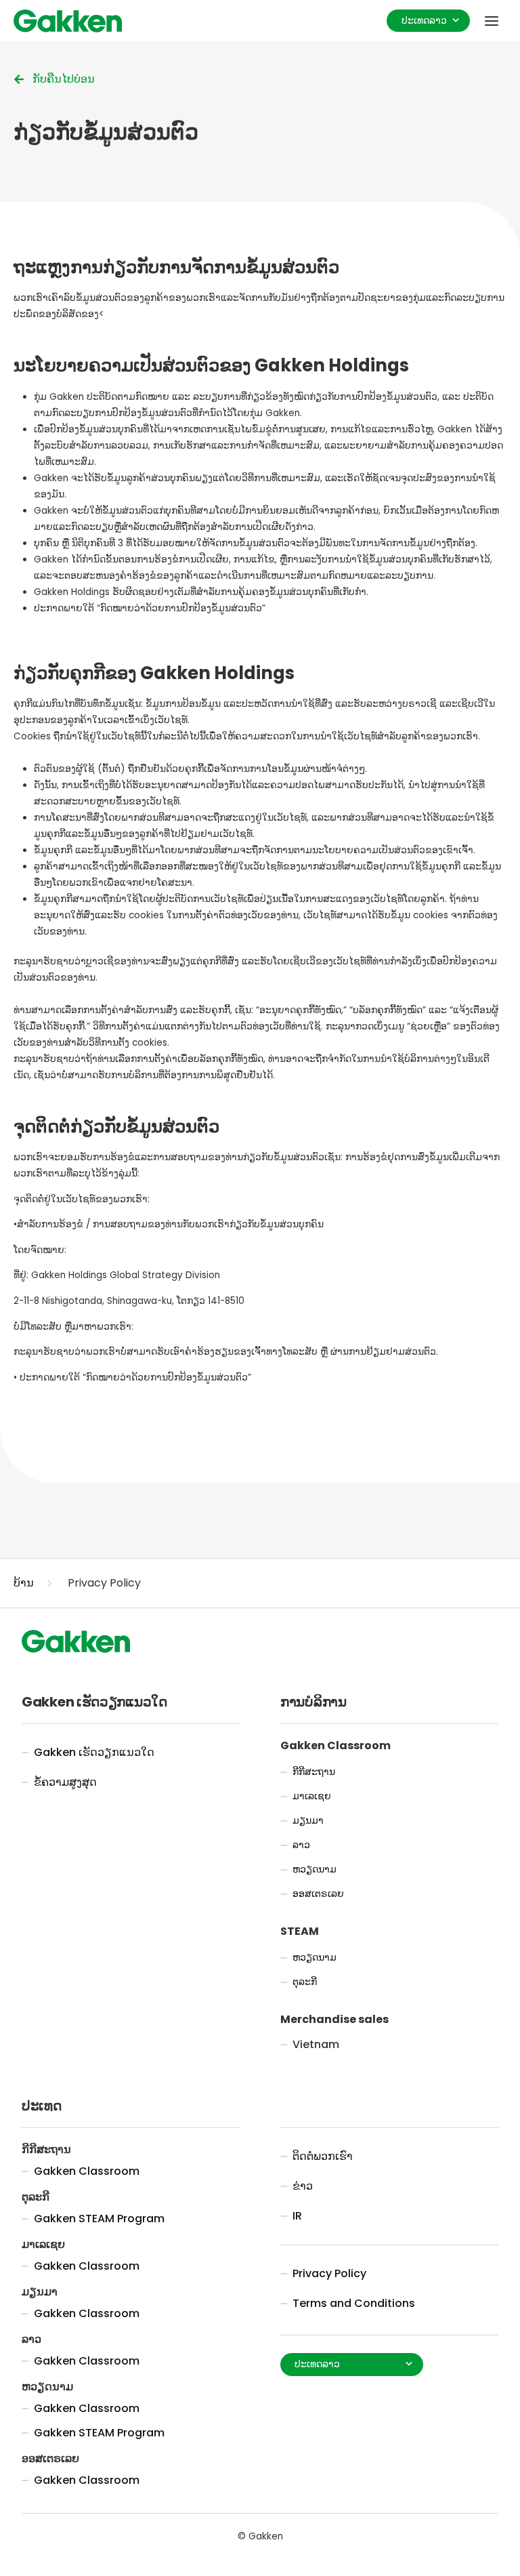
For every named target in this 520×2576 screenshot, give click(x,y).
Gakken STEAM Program (99, 2219)
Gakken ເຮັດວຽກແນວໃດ (94, 1752)
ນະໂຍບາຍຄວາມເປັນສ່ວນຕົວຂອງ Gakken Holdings (211, 366)
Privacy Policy (104, 1583)
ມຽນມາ (308, 1821)
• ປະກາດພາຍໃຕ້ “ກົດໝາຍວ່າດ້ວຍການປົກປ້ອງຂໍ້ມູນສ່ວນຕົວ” (132, 1377)
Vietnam (316, 2045)
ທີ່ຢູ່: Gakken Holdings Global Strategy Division (117, 1275)
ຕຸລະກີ (305, 1982)
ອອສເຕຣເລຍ (318, 1894)
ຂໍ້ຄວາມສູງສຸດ (65, 1782)
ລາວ (301, 1845)
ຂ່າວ (303, 2186)
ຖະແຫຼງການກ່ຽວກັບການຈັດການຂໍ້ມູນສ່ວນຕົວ (176, 267)
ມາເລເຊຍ (312, 1796)
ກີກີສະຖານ (314, 1772)
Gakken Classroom (335, 1745)
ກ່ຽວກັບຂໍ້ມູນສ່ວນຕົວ (106, 132)
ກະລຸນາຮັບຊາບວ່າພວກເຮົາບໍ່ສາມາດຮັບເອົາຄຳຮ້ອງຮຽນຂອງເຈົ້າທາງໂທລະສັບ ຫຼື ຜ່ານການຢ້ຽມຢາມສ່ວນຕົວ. (226, 1352)
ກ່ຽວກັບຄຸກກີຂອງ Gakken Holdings (154, 673)
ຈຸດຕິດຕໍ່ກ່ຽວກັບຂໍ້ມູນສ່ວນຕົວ (116, 1127)
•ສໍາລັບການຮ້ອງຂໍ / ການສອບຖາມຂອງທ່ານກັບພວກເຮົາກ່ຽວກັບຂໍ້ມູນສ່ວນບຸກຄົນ (169, 1224)
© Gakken (260, 2536)
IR (297, 2216)
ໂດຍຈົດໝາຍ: (40, 1250)
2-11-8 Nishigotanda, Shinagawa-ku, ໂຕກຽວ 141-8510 (129, 1301)
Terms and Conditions (354, 2303)
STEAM (300, 1931)
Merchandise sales (334, 2019)
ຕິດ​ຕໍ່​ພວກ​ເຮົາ (323, 2156)
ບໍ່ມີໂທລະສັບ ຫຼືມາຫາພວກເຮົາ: (73, 1327)
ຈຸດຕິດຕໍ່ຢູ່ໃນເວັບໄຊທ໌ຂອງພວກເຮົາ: (82, 1199)
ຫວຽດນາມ (315, 1869)
